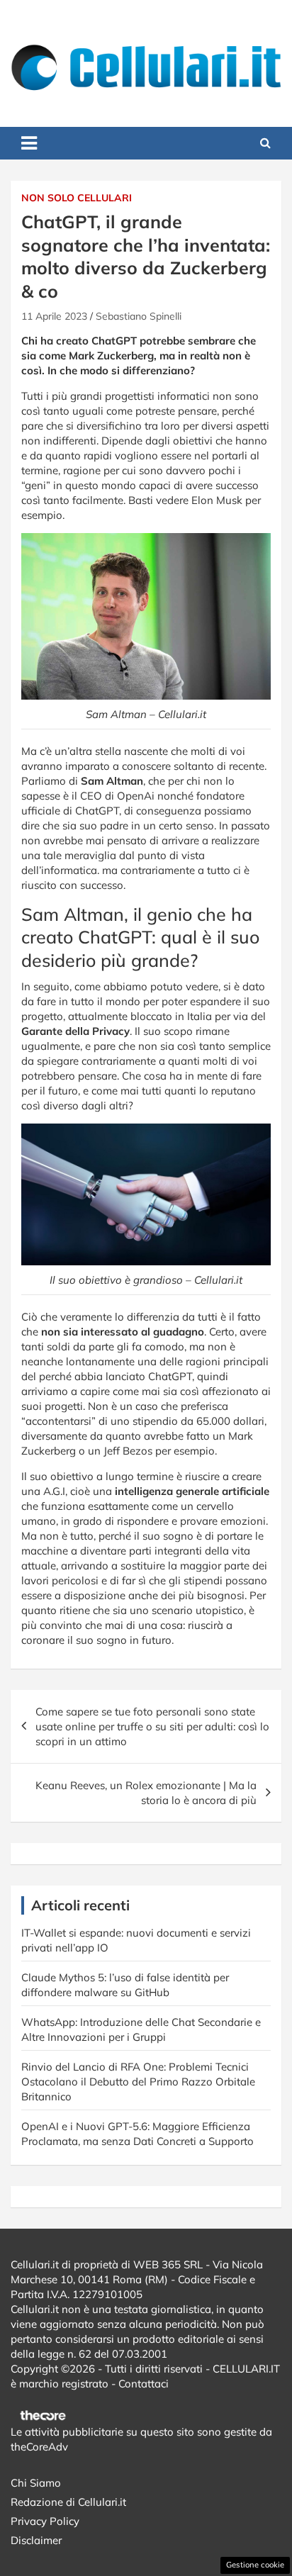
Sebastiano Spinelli (139, 316)
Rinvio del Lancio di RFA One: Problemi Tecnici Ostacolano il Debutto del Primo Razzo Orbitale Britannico (138, 2082)
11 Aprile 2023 (54, 316)
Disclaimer (36, 2540)
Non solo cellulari (77, 198)
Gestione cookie (255, 2565)
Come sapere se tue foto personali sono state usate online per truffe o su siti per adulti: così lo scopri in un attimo (152, 1726)
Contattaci (144, 2384)
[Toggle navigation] (29, 143)
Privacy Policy (45, 2521)
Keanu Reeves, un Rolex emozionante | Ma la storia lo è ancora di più (146, 1793)
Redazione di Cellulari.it (68, 2502)
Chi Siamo (36, 2483)
